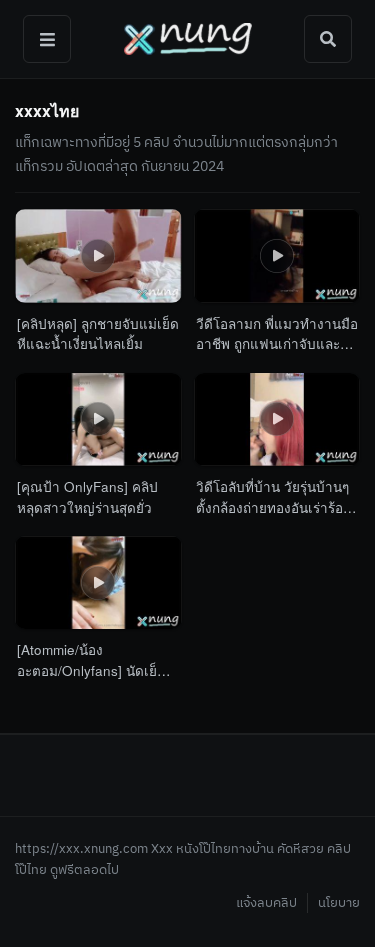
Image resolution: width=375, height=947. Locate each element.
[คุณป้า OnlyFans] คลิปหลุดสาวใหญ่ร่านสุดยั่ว (87, 496)
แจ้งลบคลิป (266, 903)
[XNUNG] (187, 39)
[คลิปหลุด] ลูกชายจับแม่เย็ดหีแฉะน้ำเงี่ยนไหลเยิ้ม (98, 333)
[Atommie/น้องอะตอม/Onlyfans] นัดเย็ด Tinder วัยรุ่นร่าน (91, 660)
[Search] (328, 39)
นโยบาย (339, 903)
